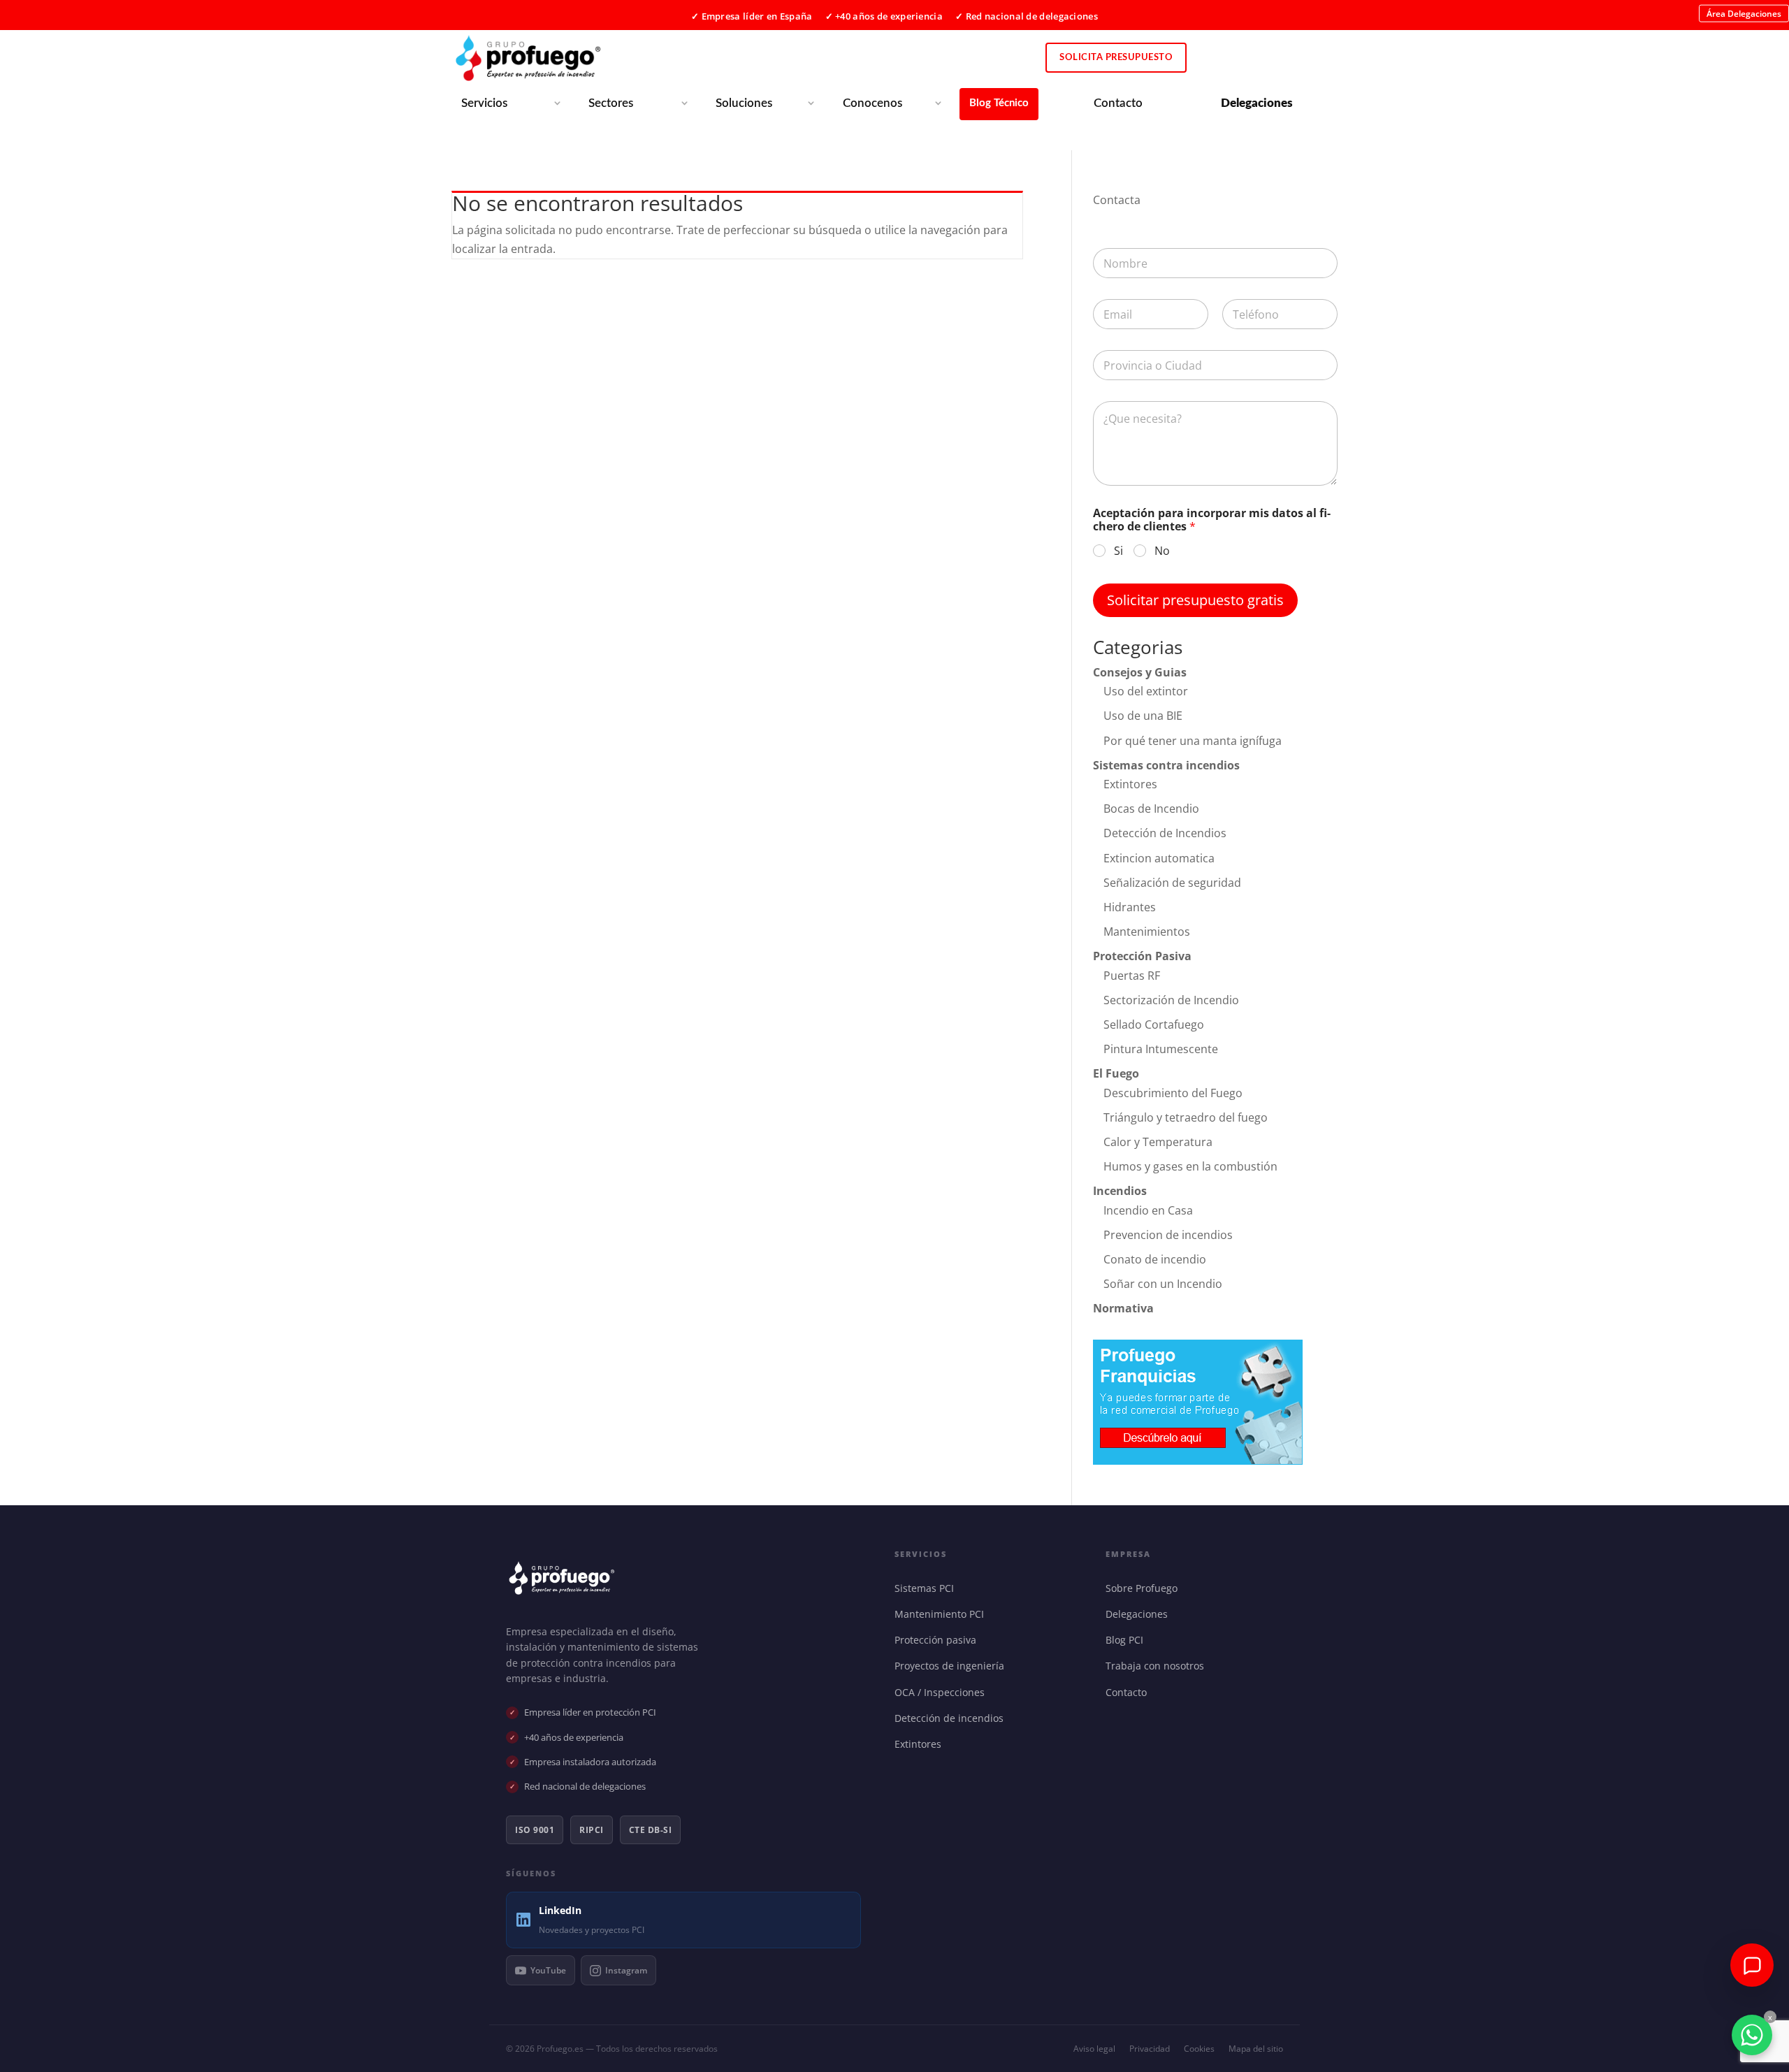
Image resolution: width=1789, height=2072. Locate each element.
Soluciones (744, 103)
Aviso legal (1094, 2049)
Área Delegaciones (1744, 13)
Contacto (1118, 103)
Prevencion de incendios (1168, 1235)
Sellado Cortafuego (1154, 1024)
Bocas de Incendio (1151, 809)
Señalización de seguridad (1172, 883)
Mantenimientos (1147, 932)
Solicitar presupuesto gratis (1195, 600)
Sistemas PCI (927, 1588)
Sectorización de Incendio (1171, 1000)
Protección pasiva (939, 1640)
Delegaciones (1140, 1614)
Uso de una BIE (1143, 716)
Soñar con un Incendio (1163, 1284)
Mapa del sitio (1256, 2049)
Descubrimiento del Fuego (1173, 1093)
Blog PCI (1128, 1640)
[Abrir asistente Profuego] (1752, 1965)
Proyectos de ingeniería (953, 1666)
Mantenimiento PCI (942, 1614)
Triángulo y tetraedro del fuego (1186, 1117)
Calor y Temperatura (1158, 1142)
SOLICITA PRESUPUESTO (1116, 58)
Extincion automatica (1159, 858)
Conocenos (872, 103)
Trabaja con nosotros (1158, 1666)
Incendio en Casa (1148, 1210)
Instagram (626, 1970)
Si (1118, 551)
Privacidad (1150, 2049)
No (1162, 551)
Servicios (484, 103)
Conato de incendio (1155, 1259)
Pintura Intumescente (1161, 1049)
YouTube (548, 1970)
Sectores (611, 103)
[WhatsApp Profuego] (1752, 2035)
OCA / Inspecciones (943, 1692)
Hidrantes (1130, 907)
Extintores (1130, 784)
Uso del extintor (1146, 691)
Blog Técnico (999, 103)
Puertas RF (1132, 976)
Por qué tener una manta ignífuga (1193, 741)
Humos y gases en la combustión (1190, 1166)
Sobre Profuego (1145, 1588)
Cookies (1199, 2049)
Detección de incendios (952, 1718)
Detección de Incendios (1165, 833)
